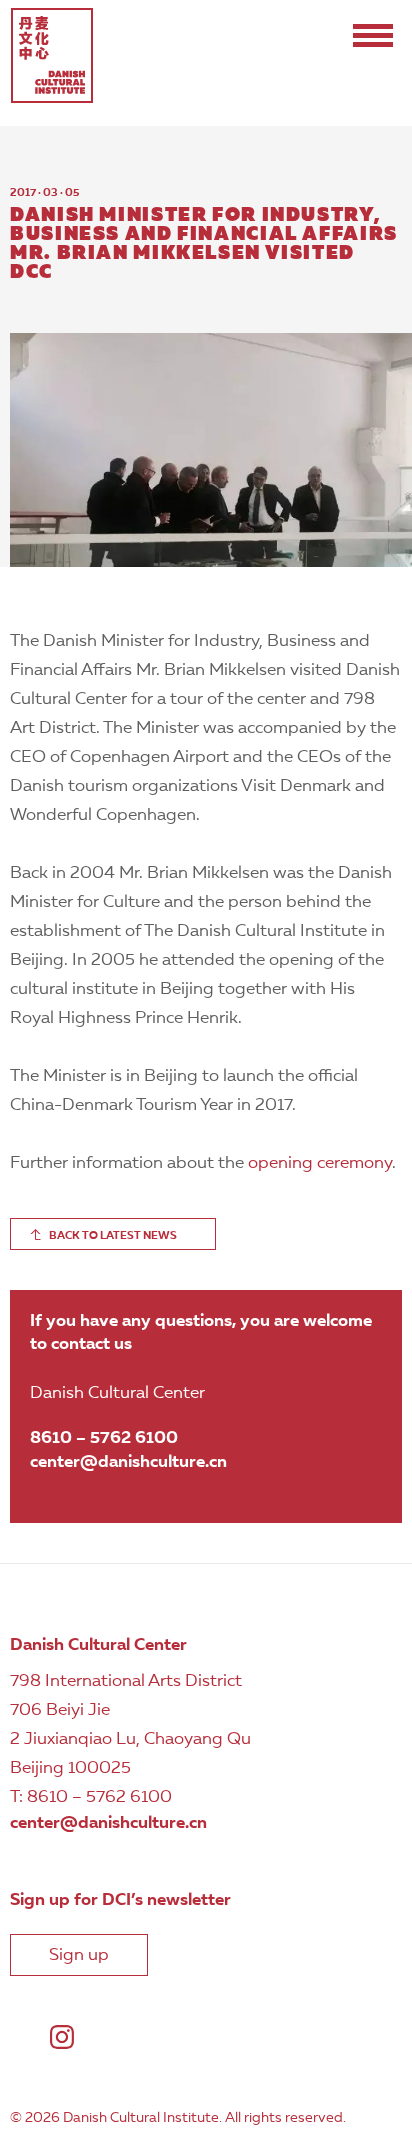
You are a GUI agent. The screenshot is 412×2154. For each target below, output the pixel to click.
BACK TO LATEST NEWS (113, 1236)
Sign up (79, 1955)
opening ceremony (320, 1163)
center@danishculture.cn (128, 1462)
